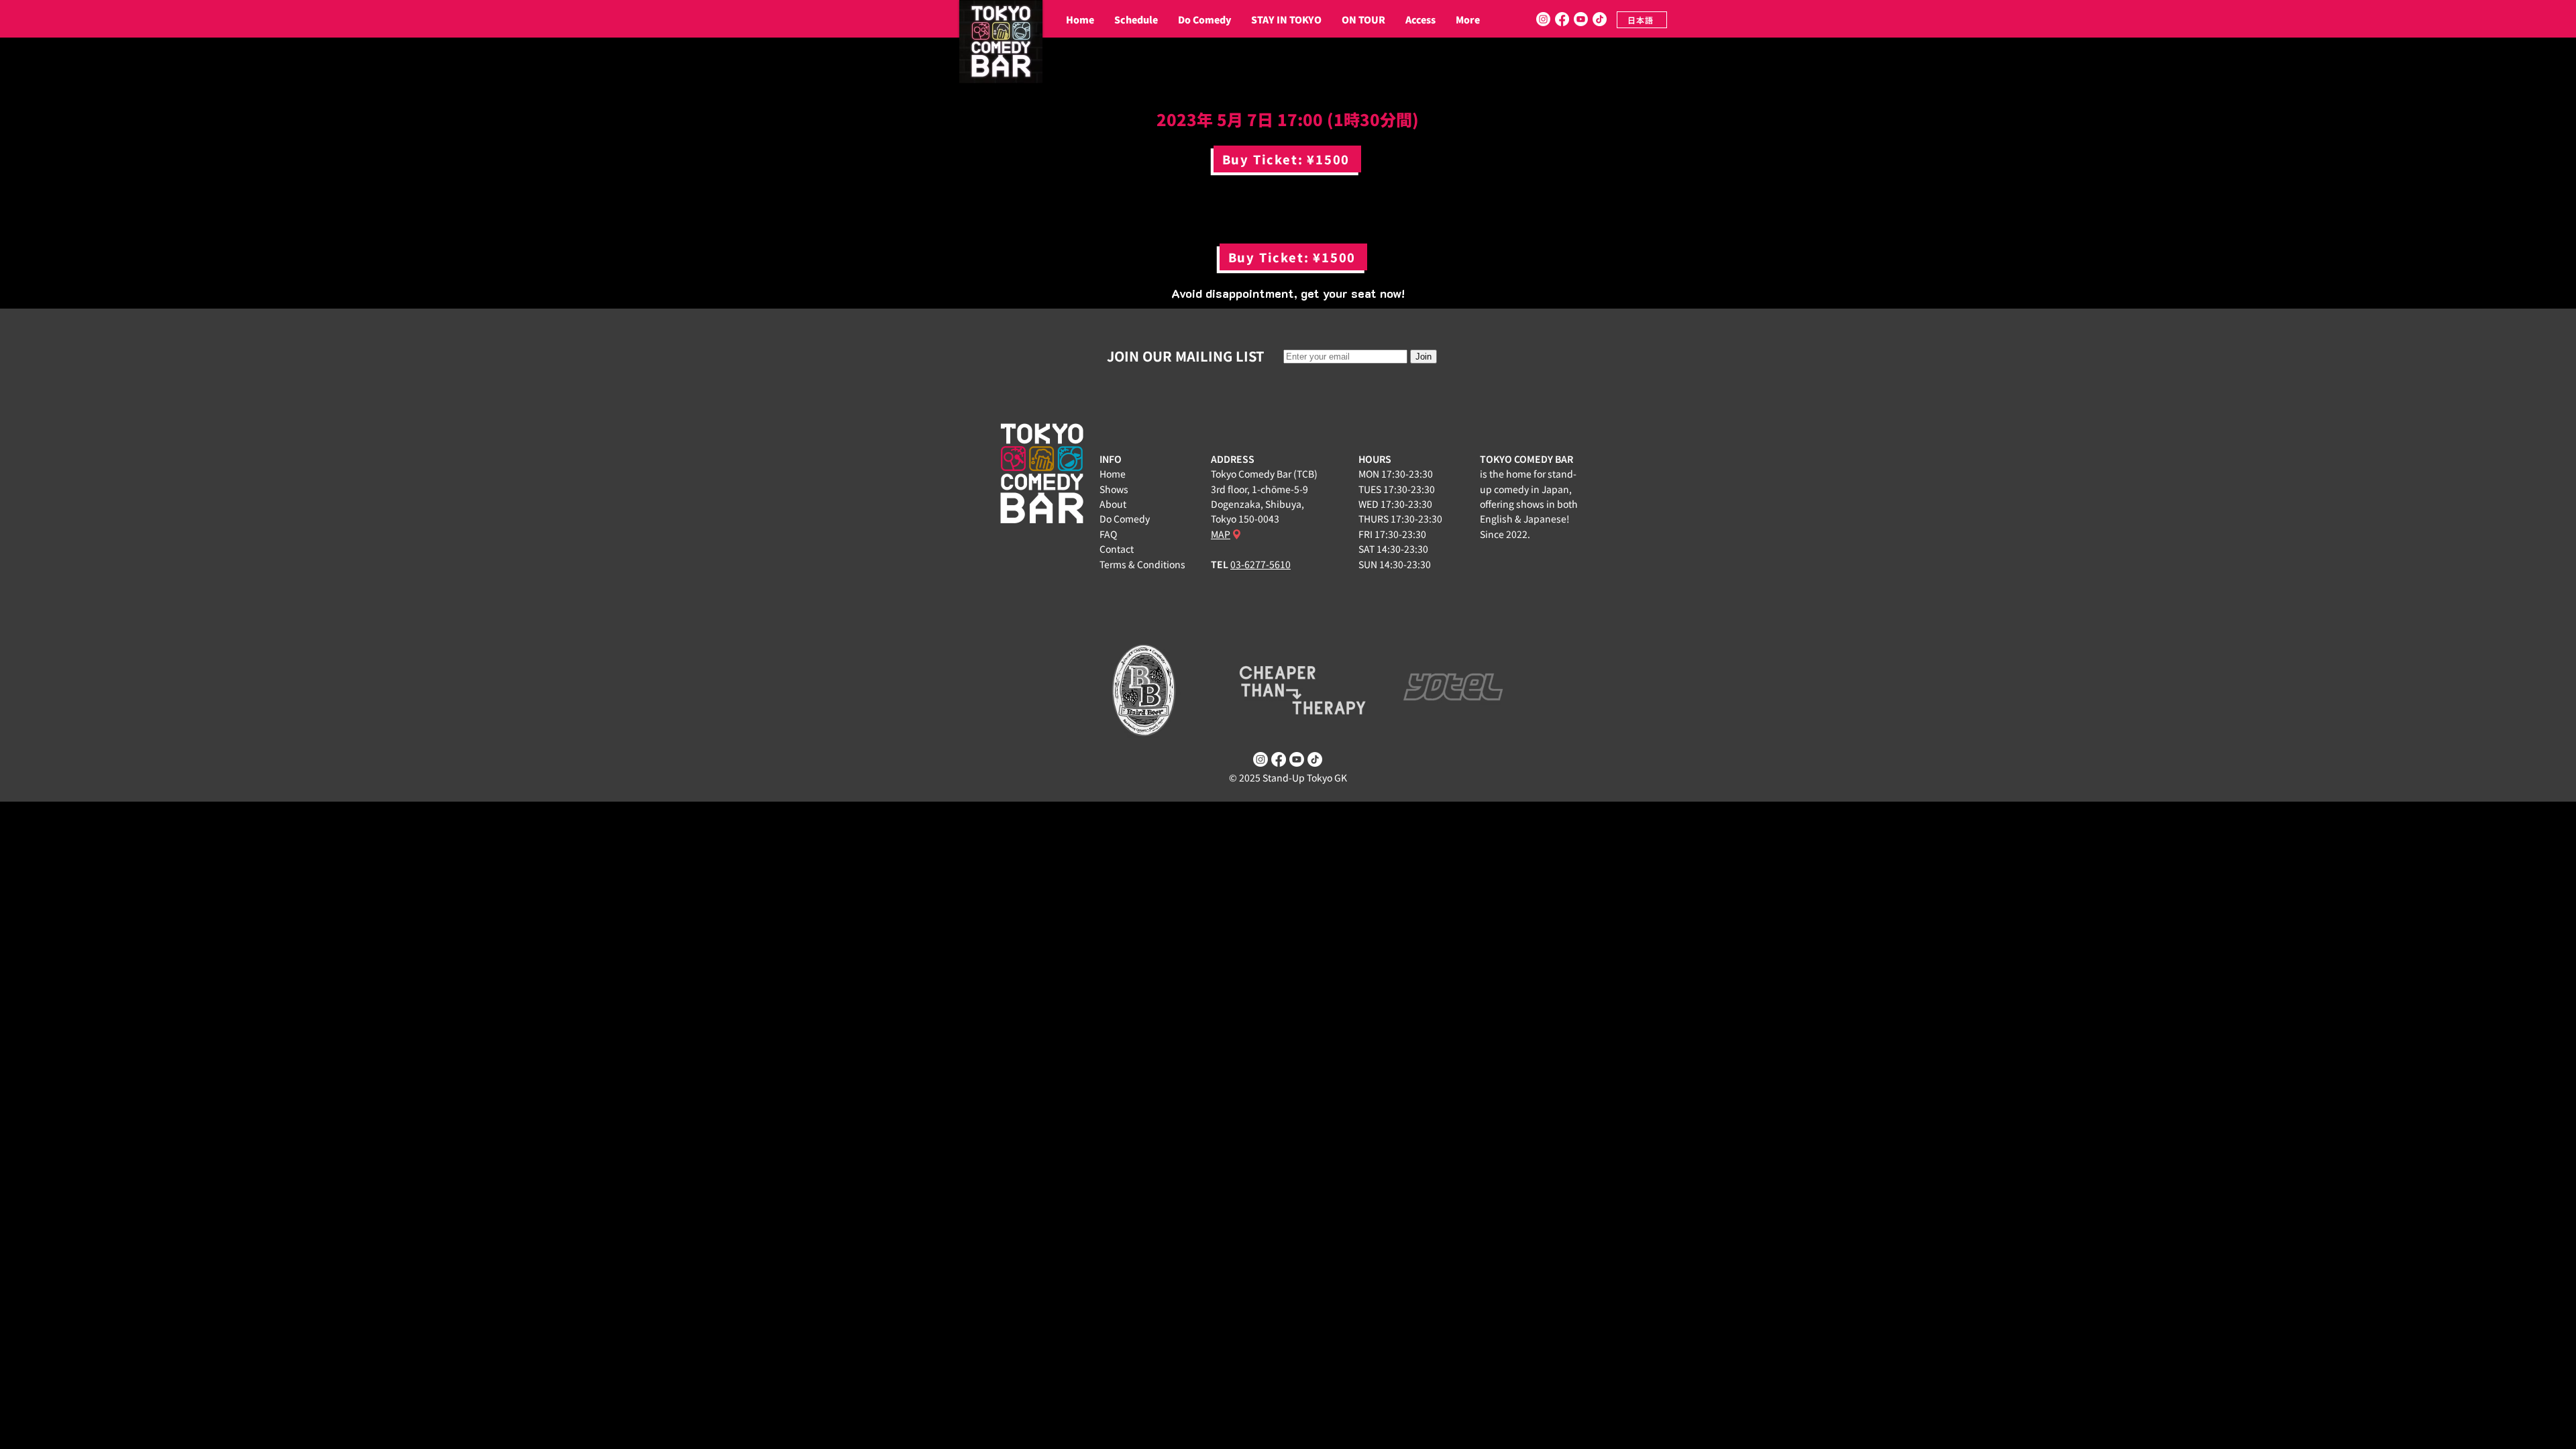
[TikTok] (1600, 19)
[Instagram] (1543, 19)
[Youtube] (1581, 19)
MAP (1221, 534)
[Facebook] (1562, 19)
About (1113, 504)
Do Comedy (1125, 519)
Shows (1114, 489)
